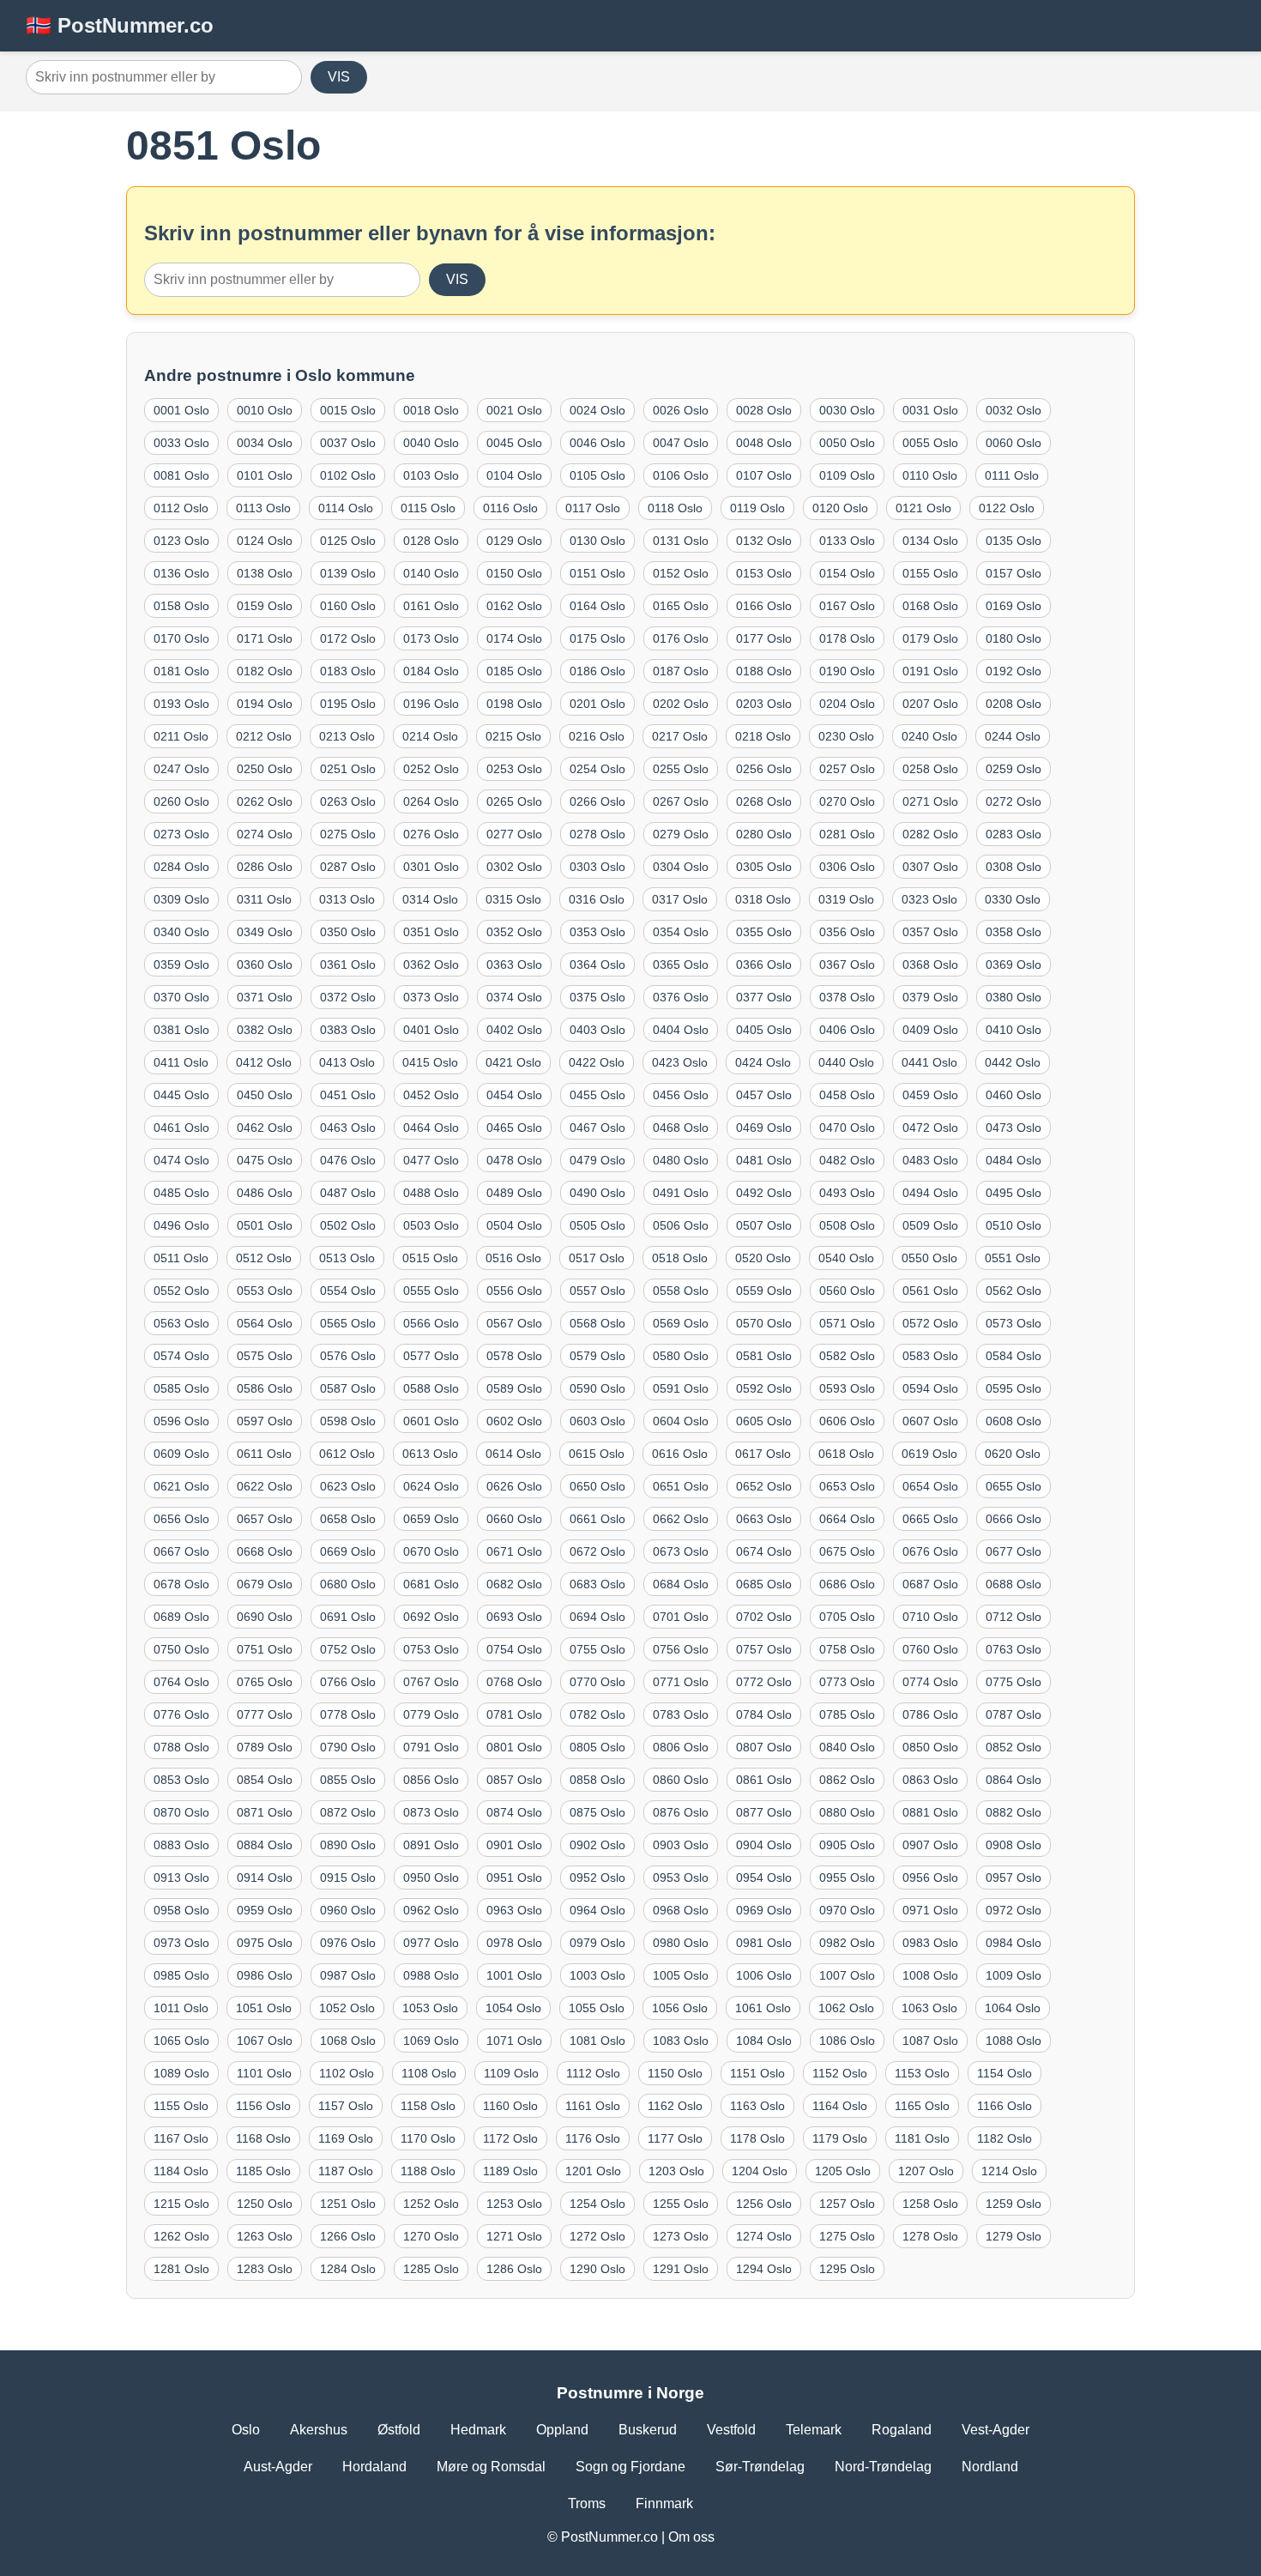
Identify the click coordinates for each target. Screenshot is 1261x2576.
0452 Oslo (431, 1095)
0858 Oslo (597, 1780)
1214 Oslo (1009, 2171)
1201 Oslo (593, 2171)
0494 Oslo (930, 1193)
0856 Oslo (431, 1780)
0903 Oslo (681, 1845)
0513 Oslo (347, 1258)
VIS (339, 77)
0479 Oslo (597, 1160)
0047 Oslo (681, 443)
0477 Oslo (431, 1160)
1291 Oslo (681, 2269)
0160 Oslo (348, 606)
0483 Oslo (930, 1160)
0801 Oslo (514, 1747)
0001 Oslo (181, 410)
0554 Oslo (348, 1291)
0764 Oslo (181, 1682)
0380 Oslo (1014, 997)
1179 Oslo (840, 2138)
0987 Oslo (348, 1975)
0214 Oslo (430, 736)
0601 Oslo (431, 1421)
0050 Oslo (847, 443)
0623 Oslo (348, 1486)
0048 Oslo (764, 443)
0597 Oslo (265, 1421)
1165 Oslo (922, 2106)
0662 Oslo (681, 1519)
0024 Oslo (597, 410)
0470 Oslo (847, 1128)
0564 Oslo (265, 1323)
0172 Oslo (348, 638)
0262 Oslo (265, 801)
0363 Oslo (514, 964)
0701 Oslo (681, 1617)
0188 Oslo (764, 671)
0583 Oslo (930, 1356)
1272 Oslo (597, 2236)
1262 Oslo (181, 2236)
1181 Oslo (922, 2138)
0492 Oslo (764, 1193)
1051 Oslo (264, 2008)
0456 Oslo (681, 1095)
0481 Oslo (764, 1160)
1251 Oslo (348, 2204)
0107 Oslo (764, 475)
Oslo (246, 2430)
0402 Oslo (514, 1030)
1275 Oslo (847, 2236)
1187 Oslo (346, 2171)
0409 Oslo (930, 1030)
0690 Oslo (265, 1617)
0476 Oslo (348, 1160)
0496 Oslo (181, 1225)
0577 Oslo (431, 1356)
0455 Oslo (597, 1095)
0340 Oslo (181, 932)
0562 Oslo (1014, 1291)
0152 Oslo (681, 573)
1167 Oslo (181, 2138)
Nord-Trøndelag (883, 2467)
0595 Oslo (1014, 1388)
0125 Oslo (348, 541)
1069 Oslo (431, 2041)
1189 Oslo (510, 2171)
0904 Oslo (764, 1845)
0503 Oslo (431, 1225)
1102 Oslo (347, 2073)
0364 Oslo (597, 964)
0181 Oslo (181, 671)
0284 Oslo (181, 867)
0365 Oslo (681, 964)
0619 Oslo (929, 1454)
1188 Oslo (428, 2171)
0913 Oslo (181, 1878)
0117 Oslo (593, 508)
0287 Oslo (348, 867)
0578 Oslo (514, 1356)
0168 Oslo (930, 606)
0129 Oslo (514, 541)
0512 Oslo (264, 1258)
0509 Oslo (930, 1225)
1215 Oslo (181, 2204)
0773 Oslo (847, 1682)
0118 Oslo (675, 508)
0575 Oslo (265, 1356)
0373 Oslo (431, 997)
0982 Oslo (847, 1943)
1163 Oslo (757, 2106)
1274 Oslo (764, 2236)
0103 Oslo (431, 475)
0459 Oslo (930, 1095)
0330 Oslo (1013, 899)
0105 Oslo (597, 475)
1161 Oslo (593, 2106)
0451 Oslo (348, 1095)
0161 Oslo (431, 606)
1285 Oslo (431, 2269)
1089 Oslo (181, 2073)
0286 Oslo (265, 867)
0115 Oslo (428, 508)
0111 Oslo (1012, 475)
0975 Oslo (265, 1943)
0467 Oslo (597, 1128)
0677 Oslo (1014, 1551)
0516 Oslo (513, 1258)
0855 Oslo (348, 1780)
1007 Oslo (847, 1975)
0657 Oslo (265, 1519)
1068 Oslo (348, 2041)
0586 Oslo (265, 1388)
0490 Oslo (597, 1193)
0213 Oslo (347, 736)
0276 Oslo (431, 834)
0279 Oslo (681, 834)
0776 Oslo (181, 1714)
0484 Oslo (1014, 1160)
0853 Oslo (181, 1780)
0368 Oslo (930, 964)
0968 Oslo (681, 1910)
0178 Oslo (847, 638)
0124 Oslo (265, 541)
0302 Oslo (514, 867)
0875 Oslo (597, 1812)
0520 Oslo (763, 1258)
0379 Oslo (930, 997)
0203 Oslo (764, 704)
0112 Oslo (181, 508)
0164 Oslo (597, 606)
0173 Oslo (431, 638)
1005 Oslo (681, 1975)
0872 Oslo (348, 1812)
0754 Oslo (514, 1649)
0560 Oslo (847, 1291)
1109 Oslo (511, 2073)
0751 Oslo (265, 1649)
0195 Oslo (348, 704)
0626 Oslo (514, 1486)
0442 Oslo (1013, 1062)
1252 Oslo (431, 2204)
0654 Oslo (930, 1486)
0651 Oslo (681, 1486)
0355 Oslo (764, 932)
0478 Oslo (514, 1160)
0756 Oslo (681, 1649)
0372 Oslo (348, 997)
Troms (587, 2503)
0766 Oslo (348, 1682)
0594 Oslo (930, 1388)
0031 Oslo (930, 410)
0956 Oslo (930, 1878)
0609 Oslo (181, 1454)
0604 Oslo (681, 1421)
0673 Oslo (681, 1551)
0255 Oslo (681, 769)
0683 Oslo (597, 1584)
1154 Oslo (1005, 2073)
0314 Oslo (430, 899)
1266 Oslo (348, 2236)
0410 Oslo (1014, 1030)
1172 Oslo (510, 2138)
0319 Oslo (846, 899)
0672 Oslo (597, 1551)
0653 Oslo (847, 1486)
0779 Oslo (431, 1714)
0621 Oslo (181, 1486)
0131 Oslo (681, 541)
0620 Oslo (1013, 1454)
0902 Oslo (597, 1845)
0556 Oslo (514, 1291)
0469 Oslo (764, 1128)
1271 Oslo (514, 2236)
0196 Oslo (431, 704)
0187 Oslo (681, 671)
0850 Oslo (930, 1747)
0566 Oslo (431, 1323)
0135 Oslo (1014, 541)
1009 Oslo (1014, 1975)
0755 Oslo (597, 1649)
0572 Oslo (930, 1323)
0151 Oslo (597, 573)
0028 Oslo (764, 410)
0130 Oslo (597, 541)
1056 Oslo (680, 2008)
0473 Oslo (1014, 1128)
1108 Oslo (429, 2073)
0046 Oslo (597, 443)
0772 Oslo (764, 1682)
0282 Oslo (930, 834)
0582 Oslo (847, 1356)
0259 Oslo (1014, 769)
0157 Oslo (1014, 573)
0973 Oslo (181, 1943)
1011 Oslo (181, 2008)
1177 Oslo (675, 2138)
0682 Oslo (514, 1584)
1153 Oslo (922, 2073)
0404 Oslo (681, 1030)
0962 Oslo (431, 1910)
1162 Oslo (675, 2106)
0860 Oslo (681, 1780)
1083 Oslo (681, 2041)
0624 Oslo (431, 1486)
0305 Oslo (764, 867)
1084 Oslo (764, 2041)
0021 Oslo (514, 410)
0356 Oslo (847, 932)
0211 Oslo (181, 736)
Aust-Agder (278, 2467)
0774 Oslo (930, 1682)
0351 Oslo (431, 932)
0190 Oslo (847, 671)
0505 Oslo (597, 1225)
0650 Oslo (597, 1486)
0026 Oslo (681, 410)
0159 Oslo (265, 606)
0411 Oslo (181, 1062)
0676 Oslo (930, 1551)
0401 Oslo (431, 1030)
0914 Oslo (265, 1878)
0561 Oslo (930, 1291)
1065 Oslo (181, 2041)
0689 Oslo (181, 1617)
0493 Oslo (847, 1193)
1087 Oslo (930, 2041)
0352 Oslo (514, 932)
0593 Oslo (847, 1388)
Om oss (691, 2537)
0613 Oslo (430, 1454)
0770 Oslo (597, 1682)
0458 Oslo (847, 1095)
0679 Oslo (265, 1584)
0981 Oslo (764, 1943)
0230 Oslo (846, 736)
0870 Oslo (181, 1812)
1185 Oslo (263, 2171)
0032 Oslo (1014, 410)
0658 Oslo (348, 1519)
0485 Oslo (181, 1193)
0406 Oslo (847, 1030)
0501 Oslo (265, 1225)
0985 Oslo (181, 1975)
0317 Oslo (680, 899)
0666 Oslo (1014, 1519)
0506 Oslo (681, 1225)
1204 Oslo (760, 2171)
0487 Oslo (348, 1193)
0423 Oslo (680, 1062)
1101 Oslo (264, 2073)
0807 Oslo (764, 1747)
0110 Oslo (930, 475)
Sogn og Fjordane (630, 2467)
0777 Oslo (265, 1714)
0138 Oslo (265, 573)
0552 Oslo (181, 1291)
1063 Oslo (929, 2008)
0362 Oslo (431, 964)
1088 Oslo (1014, 2041)
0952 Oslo (597, 1878)
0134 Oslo (930, 541)
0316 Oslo (597, 899)
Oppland (562, 2430)
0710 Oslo (930, 1617)
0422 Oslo (597, 1062)
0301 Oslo (431, 867)
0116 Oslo (510, 508)
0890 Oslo (348, 1845)
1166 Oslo (1005, 2106)
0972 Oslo (1014, 1910)
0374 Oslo (514, 997)
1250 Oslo (265, 2204)
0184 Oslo (431, 671)
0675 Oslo (847, 1551)
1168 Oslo (263, 2138)
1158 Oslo (428, 2106)
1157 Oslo (346, 2106)
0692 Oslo (431, 1617)
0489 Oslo (514, 1193)
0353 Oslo (597, 932)
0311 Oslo (264, 899)
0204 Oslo (847, 704)
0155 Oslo (930, 573)
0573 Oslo (1014, 1323)
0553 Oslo (265, 1291)
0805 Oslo (597, 1747)
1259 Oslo (1014, 2204)
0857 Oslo (514, 1780)
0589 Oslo (514, 1388)
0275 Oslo (348, 834)
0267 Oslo (681, 801)
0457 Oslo (764, 1095)
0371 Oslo (265, 997)
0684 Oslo (681, 1584)
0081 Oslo (181, 475)
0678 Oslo (181, 1584)
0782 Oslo (597, 1714)
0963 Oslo (514, 1910)
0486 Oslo (265, 1193)
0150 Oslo (514, 573)
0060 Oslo (1014, 443)
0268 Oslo (764, 801)
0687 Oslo (930, 1584)
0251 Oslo (348, 769)
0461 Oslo (181, 1128)
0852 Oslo (1014, 1747)
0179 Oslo (930, 638)
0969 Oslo (764, 1910)
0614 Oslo (513, 1454)
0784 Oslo (764, 1714)
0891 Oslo (431, 1845)
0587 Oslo (348, 1388)
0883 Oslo (181, 1845)
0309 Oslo (181, 899)
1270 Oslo (431, 2236)
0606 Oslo (847, 1421)
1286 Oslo (514, 2269)
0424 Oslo (763, 1062)
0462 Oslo (265, 1128)
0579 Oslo (597, 1356)
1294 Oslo (764, 2269)
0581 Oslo (764, 1356)
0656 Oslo (181, 1519)
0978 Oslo (514, 1943)
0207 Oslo (930, 704)
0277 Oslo (514, 834)
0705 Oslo (847, 1617)
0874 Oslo (514, 1812)
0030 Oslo (847, 410)
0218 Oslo (763, 736)
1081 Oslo (597, 2041)
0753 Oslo (431, 1649)
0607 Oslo (930, 1421)
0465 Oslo (514, 1128)
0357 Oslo (930, 932)
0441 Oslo (929, 1062)
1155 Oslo (181, 2106)
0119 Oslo (757, 508)
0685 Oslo (764, 1584)
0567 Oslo (514, 1323)
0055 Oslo (930, 443)
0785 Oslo (847, 1714)
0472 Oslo (930, 1128)
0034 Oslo (265, 443)
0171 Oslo (265, 638)
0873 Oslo (431, 1812)
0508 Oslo (847, 1225)
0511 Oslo (181, 1258)
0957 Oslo (1014, 1878)
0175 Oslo (597, 638)
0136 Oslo (181, 573)
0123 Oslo (181, 541)
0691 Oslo (348, 1617)
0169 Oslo (1014, 606)
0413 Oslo (347, 1062)
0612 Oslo (347, 1454)
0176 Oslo (681, 638)
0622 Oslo (265, 1486)
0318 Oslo (763, 899)
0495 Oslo (1014, 1193)
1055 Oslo (597, 2008)
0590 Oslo (597, 1388)
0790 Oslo (348, 1747)
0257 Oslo (847, 769)
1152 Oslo (840, 2073)
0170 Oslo (181, 638)
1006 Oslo (764, 1975)
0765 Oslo (265, 1682)
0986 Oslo (265, 1975)
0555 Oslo (431, 1291)
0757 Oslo (764, 1649)
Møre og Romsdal (491, 2467)
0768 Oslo (514, 1682)
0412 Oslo (264, 1062)
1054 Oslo (513, 2008)
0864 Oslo (1014, 1780)
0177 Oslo (764, 638)
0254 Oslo (597, 769)
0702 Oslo (764, 1617)
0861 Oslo (764, 1780)
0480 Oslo (681, 1160)
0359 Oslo (181, 964)
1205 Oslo (843, 2171)
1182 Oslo (1005, 2138)
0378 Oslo (847, 997)
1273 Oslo (681, 2236)
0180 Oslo (1014, 638)
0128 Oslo (431, 541)
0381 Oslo (181, 1030)
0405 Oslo (764, 1030)
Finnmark (664, 2503)
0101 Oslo (265, 475)
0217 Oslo (680, 736)
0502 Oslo (348, 1225)
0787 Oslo (1014, 1714)
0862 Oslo (847, 1780)
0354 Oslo (681, 932)
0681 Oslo (431, 1584)
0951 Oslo (514, 1878)
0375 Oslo (597, 997)
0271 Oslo (930, 801)
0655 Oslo (1014, 1486)
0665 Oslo (930, 1519)
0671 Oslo (514, 1551)
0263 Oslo (348, 801)
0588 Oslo (431, 1388)
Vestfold (731, 2430)
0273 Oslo (181, 834)
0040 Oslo (431, 443)
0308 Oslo (1014, 867)
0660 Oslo (514, 1519)
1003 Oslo (597, 1975)
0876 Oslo (681, 1812)
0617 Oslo (763, 1454)
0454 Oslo (514, 1095)
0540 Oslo (846, 1258)
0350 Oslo (348, 932)
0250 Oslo (265, 769)
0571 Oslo (847, 1323)
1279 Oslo (1014, 2236)
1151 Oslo (757, 2073)
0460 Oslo (1014, 1095)
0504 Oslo (514, 1225)
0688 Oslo (1014, 1584)
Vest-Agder (996, 2430)
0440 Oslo (846, 1062)
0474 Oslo (181, 1160)
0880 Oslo (847, 1812)
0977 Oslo (431, 1943)
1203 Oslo (676, 2171)
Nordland (990, 2467)
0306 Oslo (847, 867)
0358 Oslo (1014, 932)
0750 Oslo (181, 1649)
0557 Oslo (597, 1291)
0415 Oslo (430, 1062)
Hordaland (374, 2467)
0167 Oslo (847, 606)
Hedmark (478, 2430)
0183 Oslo (348, 671)
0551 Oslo (1013, 1258)
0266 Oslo (597, 801)
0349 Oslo (265, 932)
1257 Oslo (847, 2204)
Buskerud (648, 2430)
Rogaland (902, 2430)
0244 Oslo (1013, 736)
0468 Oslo (681, 1128)
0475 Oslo (265, 1160)
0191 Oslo (930, 671)
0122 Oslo (1007, 508)
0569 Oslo (681, 1323)
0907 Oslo (930, 1845)
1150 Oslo (675, 2073)
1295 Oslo (847, 2269)
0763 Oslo (1014, 1649)
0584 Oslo (1014, 1356)
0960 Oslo (348, 1910)
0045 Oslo (514, 443)
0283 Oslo (1014, 834)
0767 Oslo (431, 1682)
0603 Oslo (597, 1421)
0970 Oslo (847, 1910)
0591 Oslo (681, 1388)
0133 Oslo (847, 541)
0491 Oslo (681, 1193)
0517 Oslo (597, 1258)
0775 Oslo (1014, 1682)
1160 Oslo (510, 2106)
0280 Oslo (764, 834)
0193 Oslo (181, 704)
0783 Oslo (681, 1714)
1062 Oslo (846, 2008)
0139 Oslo (348, 573)
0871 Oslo (265, 1812)
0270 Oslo (847, 801)
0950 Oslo (431, 1878)
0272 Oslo (1014, 801)
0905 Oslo (847, 1845)
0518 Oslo (680, 1258)
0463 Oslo (348, 1128)
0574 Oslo (181, 1356)
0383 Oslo (348, 1030)
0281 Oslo (847, 834)
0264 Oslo (431, 801)
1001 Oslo (514, 1975)
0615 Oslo (597, 1454)
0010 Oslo (265, 410)
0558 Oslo (681, 1291)
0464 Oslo (431, 1128)
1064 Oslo (1013, 2008)
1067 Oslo (265, 2041)
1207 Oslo (926, 2171)
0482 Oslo (847, 1160)
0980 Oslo (681, 1943)
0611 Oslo (264, 1454)
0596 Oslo (181, 1421)
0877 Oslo (764, 1812)
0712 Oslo (1014, 1617)
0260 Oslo (181, 801)
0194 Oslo (265, 704)
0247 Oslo (181, 769)
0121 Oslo (923, 508)
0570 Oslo (764, 1323)
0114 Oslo (346, 508)
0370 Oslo (181, 997)
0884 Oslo (265, 1845)
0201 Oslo (597, 704)
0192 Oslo (1014, 671)
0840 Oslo (847, 1747)
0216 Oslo (597, 736)
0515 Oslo (430, 1258)
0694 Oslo (597, 1617)
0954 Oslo (764, 1878)
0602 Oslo (514, 1421)
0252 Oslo (431, 769)
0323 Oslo (929, 899)
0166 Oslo (764, 606)
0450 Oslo (265, 1095)
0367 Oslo (847, 964)
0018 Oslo (431, 410)
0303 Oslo (597, 867)
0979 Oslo (597, 1943)
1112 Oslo (593, 2073)
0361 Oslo (348, 964)
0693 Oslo (514, 1617)
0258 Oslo (930, 769)
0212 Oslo (264, 736)
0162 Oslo (514, 606)
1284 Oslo (348, 2269)
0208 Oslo (1014, 704)
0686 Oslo (847, 1584)
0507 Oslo (764, 1225)
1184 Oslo (181, 2171)
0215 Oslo (513, 736)
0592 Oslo (764, 1388)
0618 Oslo (846, 1454)
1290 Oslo (597, 2269)
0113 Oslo (263, 508)
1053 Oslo (430, 2008)
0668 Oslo (265, 1551)
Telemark (814, 2430)
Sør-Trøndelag (760, 2467)
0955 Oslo (847, 1878)
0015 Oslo (348, 410)
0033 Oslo (181, 443)
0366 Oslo (764, 964)
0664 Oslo (847, 1519)
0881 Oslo (930, 1812)
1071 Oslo (514, 2041)
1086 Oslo (847, 2041)
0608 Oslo (1014, 1421)
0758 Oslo (847, 1649)
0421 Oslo (513, 1062)
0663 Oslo (764, 1519)
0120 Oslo (840, 508)
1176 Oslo (593, 2138)
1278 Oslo (930, 2236)
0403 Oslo (597, 1030)
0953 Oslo (681, 1878)
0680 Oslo (348, 1584)
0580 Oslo (681, 1356)
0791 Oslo (431, 1747)
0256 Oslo (764, 769)
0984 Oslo (1014, 1943)
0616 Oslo (680, 1454)
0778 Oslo (348, 1714)
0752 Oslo (348, 1649)
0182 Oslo (265, 671)
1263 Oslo (265, 2236)
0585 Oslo (181, 1388)
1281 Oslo (181, 2269)
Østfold (399, 2430)
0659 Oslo (431, 1519)
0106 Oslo (681, 475)
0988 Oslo (431, 1975)
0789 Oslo (265, 1747)
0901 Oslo (514, 1845)
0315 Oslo (513, 899)
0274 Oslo (265, 834)
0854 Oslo (265, 1780)
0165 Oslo (681, 606)
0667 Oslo (181, 1551)
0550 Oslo (929, 1258)
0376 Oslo (681, 997)
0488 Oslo (431, 1193)
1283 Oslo (265, 2269)
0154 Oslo (847, 573)
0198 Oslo (514, 704)
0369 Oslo (1014, 964)
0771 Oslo (681, 1682)
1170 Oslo (428, 2138)
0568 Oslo (597, 1323)
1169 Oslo (346, 2138)
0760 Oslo (930, 1649)
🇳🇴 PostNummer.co (120, 25)
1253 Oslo (514, 2204)
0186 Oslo (597, 671)
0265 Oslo (514, 801)
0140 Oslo (431, 573)
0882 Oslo (1014, 1812)
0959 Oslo (265, 1910)
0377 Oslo (764, 997)
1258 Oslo (930, 2204)
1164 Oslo (840, 2106)
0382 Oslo (265, 1030)
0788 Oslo (181, 1747)
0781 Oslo (514, 1714)
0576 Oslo (348, 1356)
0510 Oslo (1014, 1225)
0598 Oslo (348, 1421)
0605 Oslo (764, 1421)
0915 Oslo (348, 1878)
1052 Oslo (347, 2008)
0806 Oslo (681, 1747)
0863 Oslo (930, 1780)
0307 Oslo (930, 867)
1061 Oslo (763, 2008)
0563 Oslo (181, 1323)
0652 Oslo (764, 1486)
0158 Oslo (181, 606)
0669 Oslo (348, 1551)
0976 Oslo (348, 1943)
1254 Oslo (597, 2204)
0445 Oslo (181, 1095)
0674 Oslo (764, 1551)
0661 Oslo (597, 1519)
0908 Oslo (1014, 1845)
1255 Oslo (681, 2204)
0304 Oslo (681, 867)
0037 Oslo (348, 443)
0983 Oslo (930, 1943)
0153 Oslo (764, 573)
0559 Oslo (764, 1291)
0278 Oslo (597, 834)
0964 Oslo (597, 1910)
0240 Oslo (929, 736)
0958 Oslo (181, 1910)
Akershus (319, 2430)
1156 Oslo (263, 2106)
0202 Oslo (681, 704)
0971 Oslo (930, 1910)
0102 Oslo (348, 475)
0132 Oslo (764, 541)
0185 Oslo (514, 671)
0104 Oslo (514, 475)
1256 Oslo (764, 2204)
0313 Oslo (347, 899)
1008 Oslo (930, 1975)
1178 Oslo (757, 2138)
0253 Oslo (514, 769)
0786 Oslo (930, 1714)
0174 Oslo (514, 638)
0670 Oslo (431, 1551)
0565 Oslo (348, 1323)
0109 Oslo (847, 475)
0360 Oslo (265, 964)
